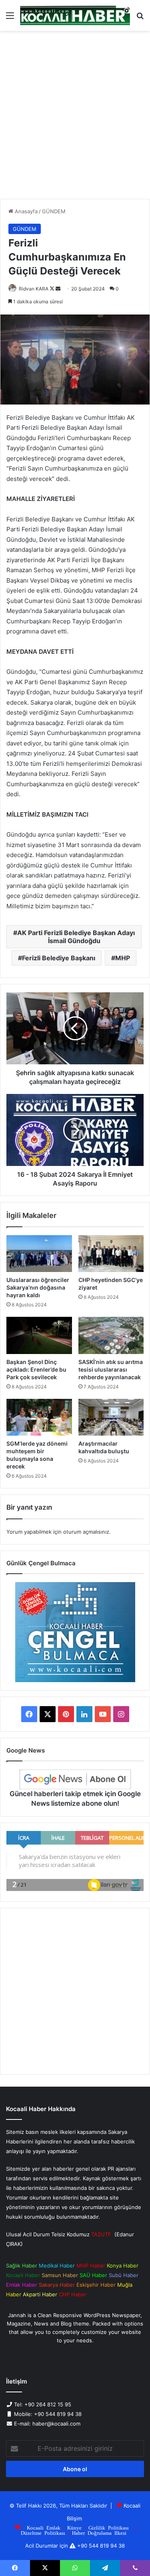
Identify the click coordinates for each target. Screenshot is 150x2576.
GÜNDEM (54, 211)
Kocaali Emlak (44, 2527)
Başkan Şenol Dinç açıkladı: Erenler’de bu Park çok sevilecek (36, 1369)
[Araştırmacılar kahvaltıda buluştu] (111, 1417)
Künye (74, 2527)
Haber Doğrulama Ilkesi (99, 2533)
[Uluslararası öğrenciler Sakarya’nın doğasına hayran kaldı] (39, 1254)
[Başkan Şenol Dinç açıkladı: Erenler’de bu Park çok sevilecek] (39, 1335)
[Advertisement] (75, 118)
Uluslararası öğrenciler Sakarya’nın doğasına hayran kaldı (38, 1287)
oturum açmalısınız (86, 1532)
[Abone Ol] (75, 1779)
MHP (123, 958)
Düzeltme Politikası (43, 2533)
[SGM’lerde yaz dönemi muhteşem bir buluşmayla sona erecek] (39, 1417)
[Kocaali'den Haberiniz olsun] (75, 15)
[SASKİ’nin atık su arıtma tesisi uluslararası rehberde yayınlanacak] (111, 1335)
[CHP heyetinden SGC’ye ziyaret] (111, 1254)
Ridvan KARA (34, 289)
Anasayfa (25, 211)
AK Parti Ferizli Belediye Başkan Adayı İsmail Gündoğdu (76, 937)
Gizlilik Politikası (109, 2527)
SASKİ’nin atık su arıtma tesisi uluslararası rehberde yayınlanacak (111, 1369)
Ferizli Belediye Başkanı (59, 958)
